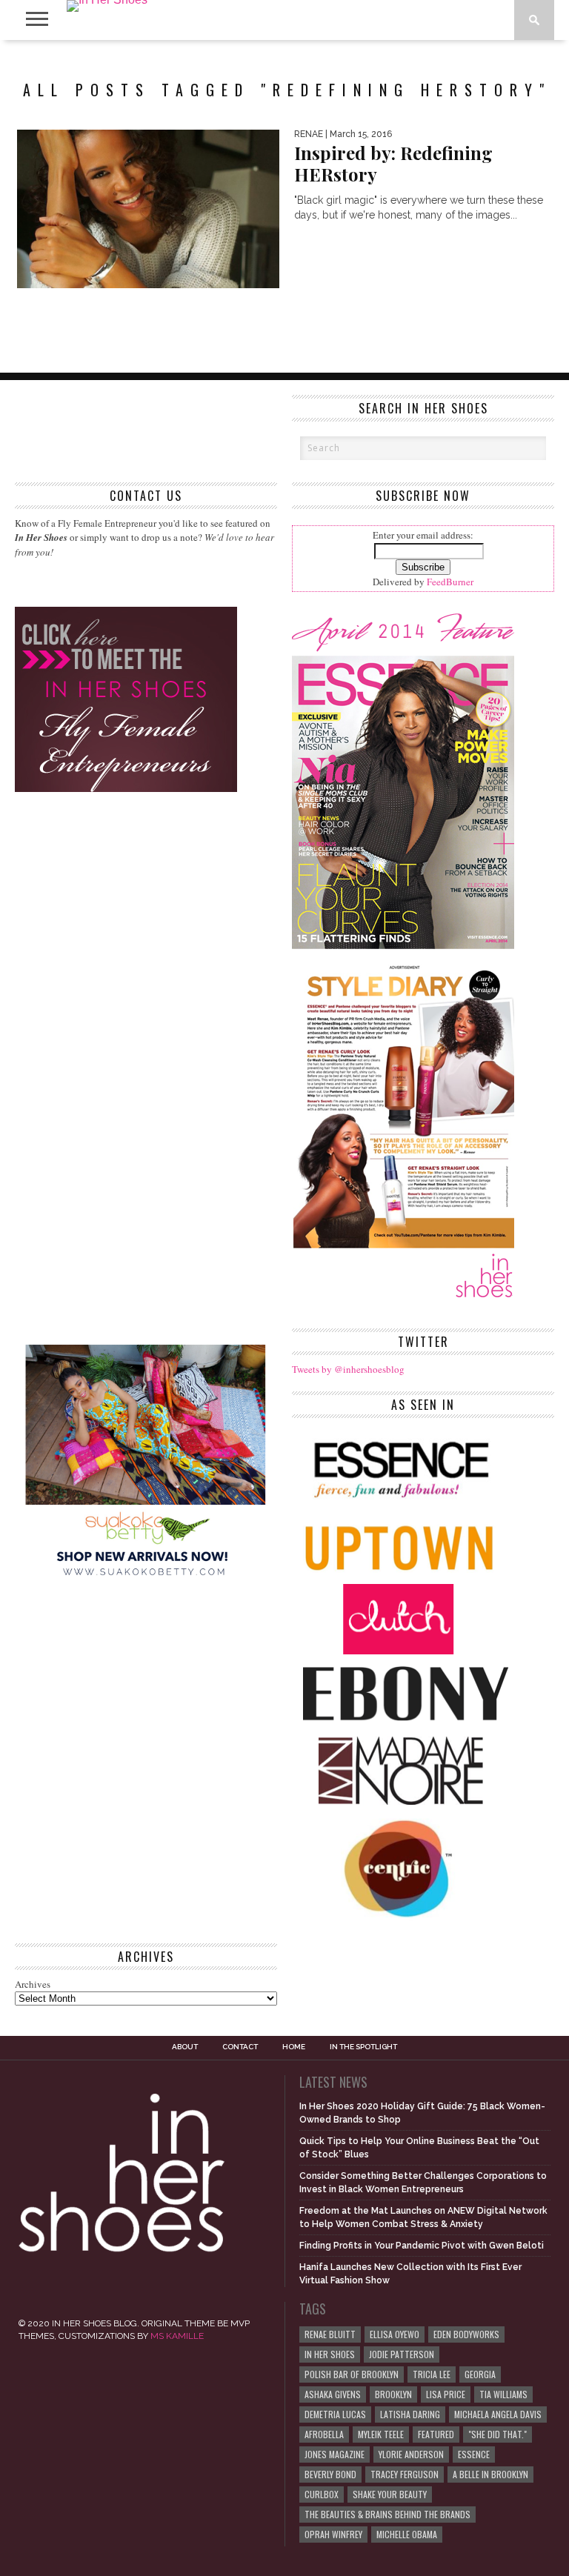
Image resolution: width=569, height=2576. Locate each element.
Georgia (480, 2374)
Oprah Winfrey (333, 2534)
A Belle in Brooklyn (490, 2474)
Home (294, 2047)
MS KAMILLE (177, 2336)
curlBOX (322, 2494)
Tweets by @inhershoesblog (348, 1369)
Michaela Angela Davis (498, 2414)
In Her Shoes (330, 2354)
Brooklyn (393, 2394)
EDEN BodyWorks (466, 2334)
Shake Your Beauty (390, 2494)
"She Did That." (498, 2434)
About (185, 2047)
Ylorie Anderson (411, 2454)
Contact (240, 2047)
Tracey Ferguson (405, 2474)
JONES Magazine (335, 2454)
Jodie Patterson (402, 2354)
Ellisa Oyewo (395, 2334)
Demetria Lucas (335, 2414)
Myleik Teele (381, 2434)
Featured (436, 2434)
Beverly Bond (330, 2474)
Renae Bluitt (330, 2334)
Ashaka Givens (333, 2394)
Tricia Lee (432, 2374)
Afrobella (324, 2434)
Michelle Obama (407, 2534)
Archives (33, 1984)
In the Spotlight (363, 2047)
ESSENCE (474, 2454)
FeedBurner (450, 582)
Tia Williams (503, 2394)
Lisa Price (446, 2394)
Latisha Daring (410, 2414)
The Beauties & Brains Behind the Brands (387, 2514)
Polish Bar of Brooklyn (352, 2374)
